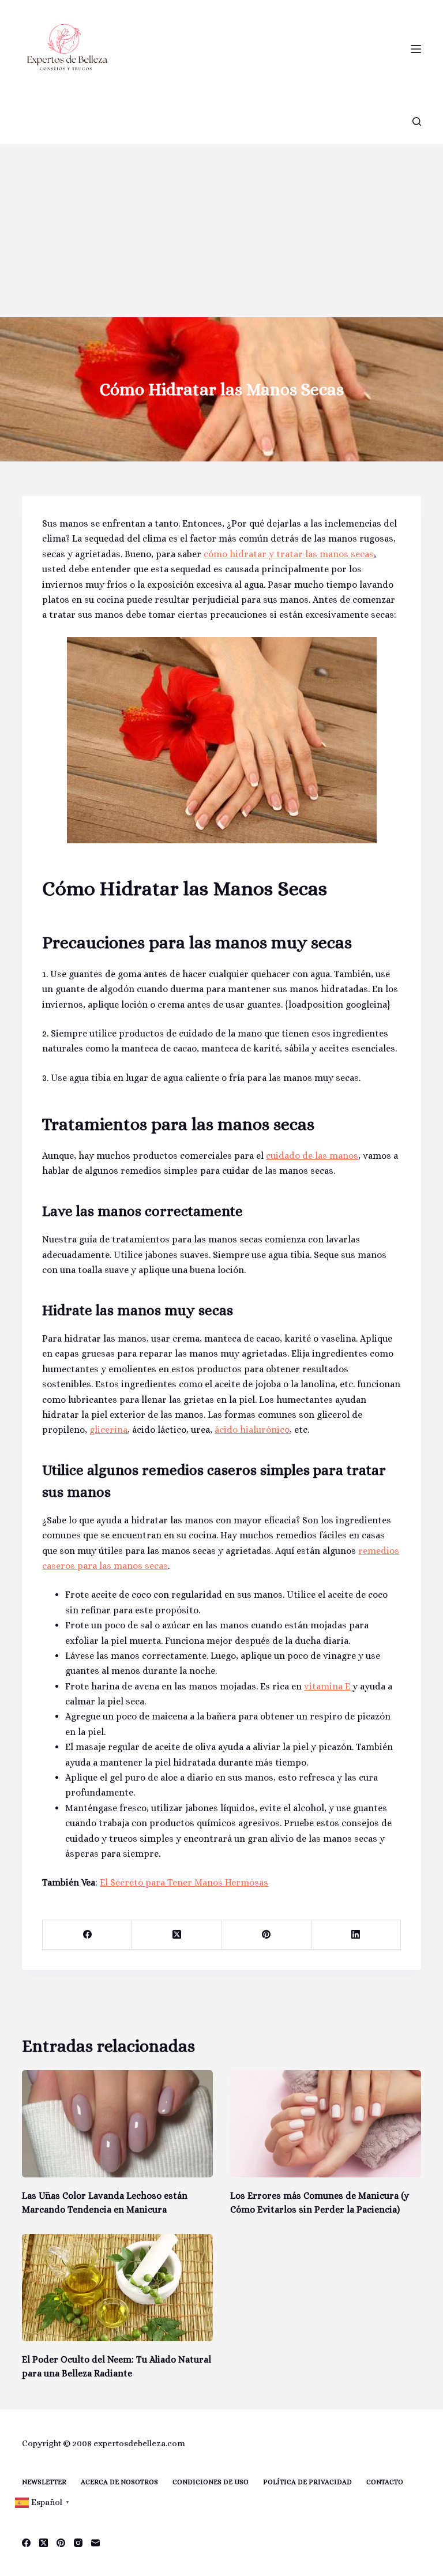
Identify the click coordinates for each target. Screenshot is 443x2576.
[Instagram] (78, 2543)
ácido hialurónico (252, 1430)
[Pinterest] (267, 1935)
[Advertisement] (221, 231)
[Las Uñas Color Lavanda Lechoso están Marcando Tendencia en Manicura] (117, 2124)
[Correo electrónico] (95, 2543)
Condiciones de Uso (211, 2482)
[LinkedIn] (356, 1935)
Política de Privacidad (307, 2482)
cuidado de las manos (312, 1156)
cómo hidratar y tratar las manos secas (289, 554)
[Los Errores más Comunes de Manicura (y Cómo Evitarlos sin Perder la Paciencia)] (326, 2124)
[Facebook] (87, 1935)
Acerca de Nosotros (119, 2482)
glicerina (108, 1430)
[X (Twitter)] (177, 1935)
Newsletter (44, 2482)
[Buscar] (417, 121)
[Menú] (416, 49)
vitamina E (327, 1686)
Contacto (385, 2482)
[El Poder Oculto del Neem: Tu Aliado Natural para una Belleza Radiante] (117, 2288)
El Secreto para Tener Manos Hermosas (184, 1882)
